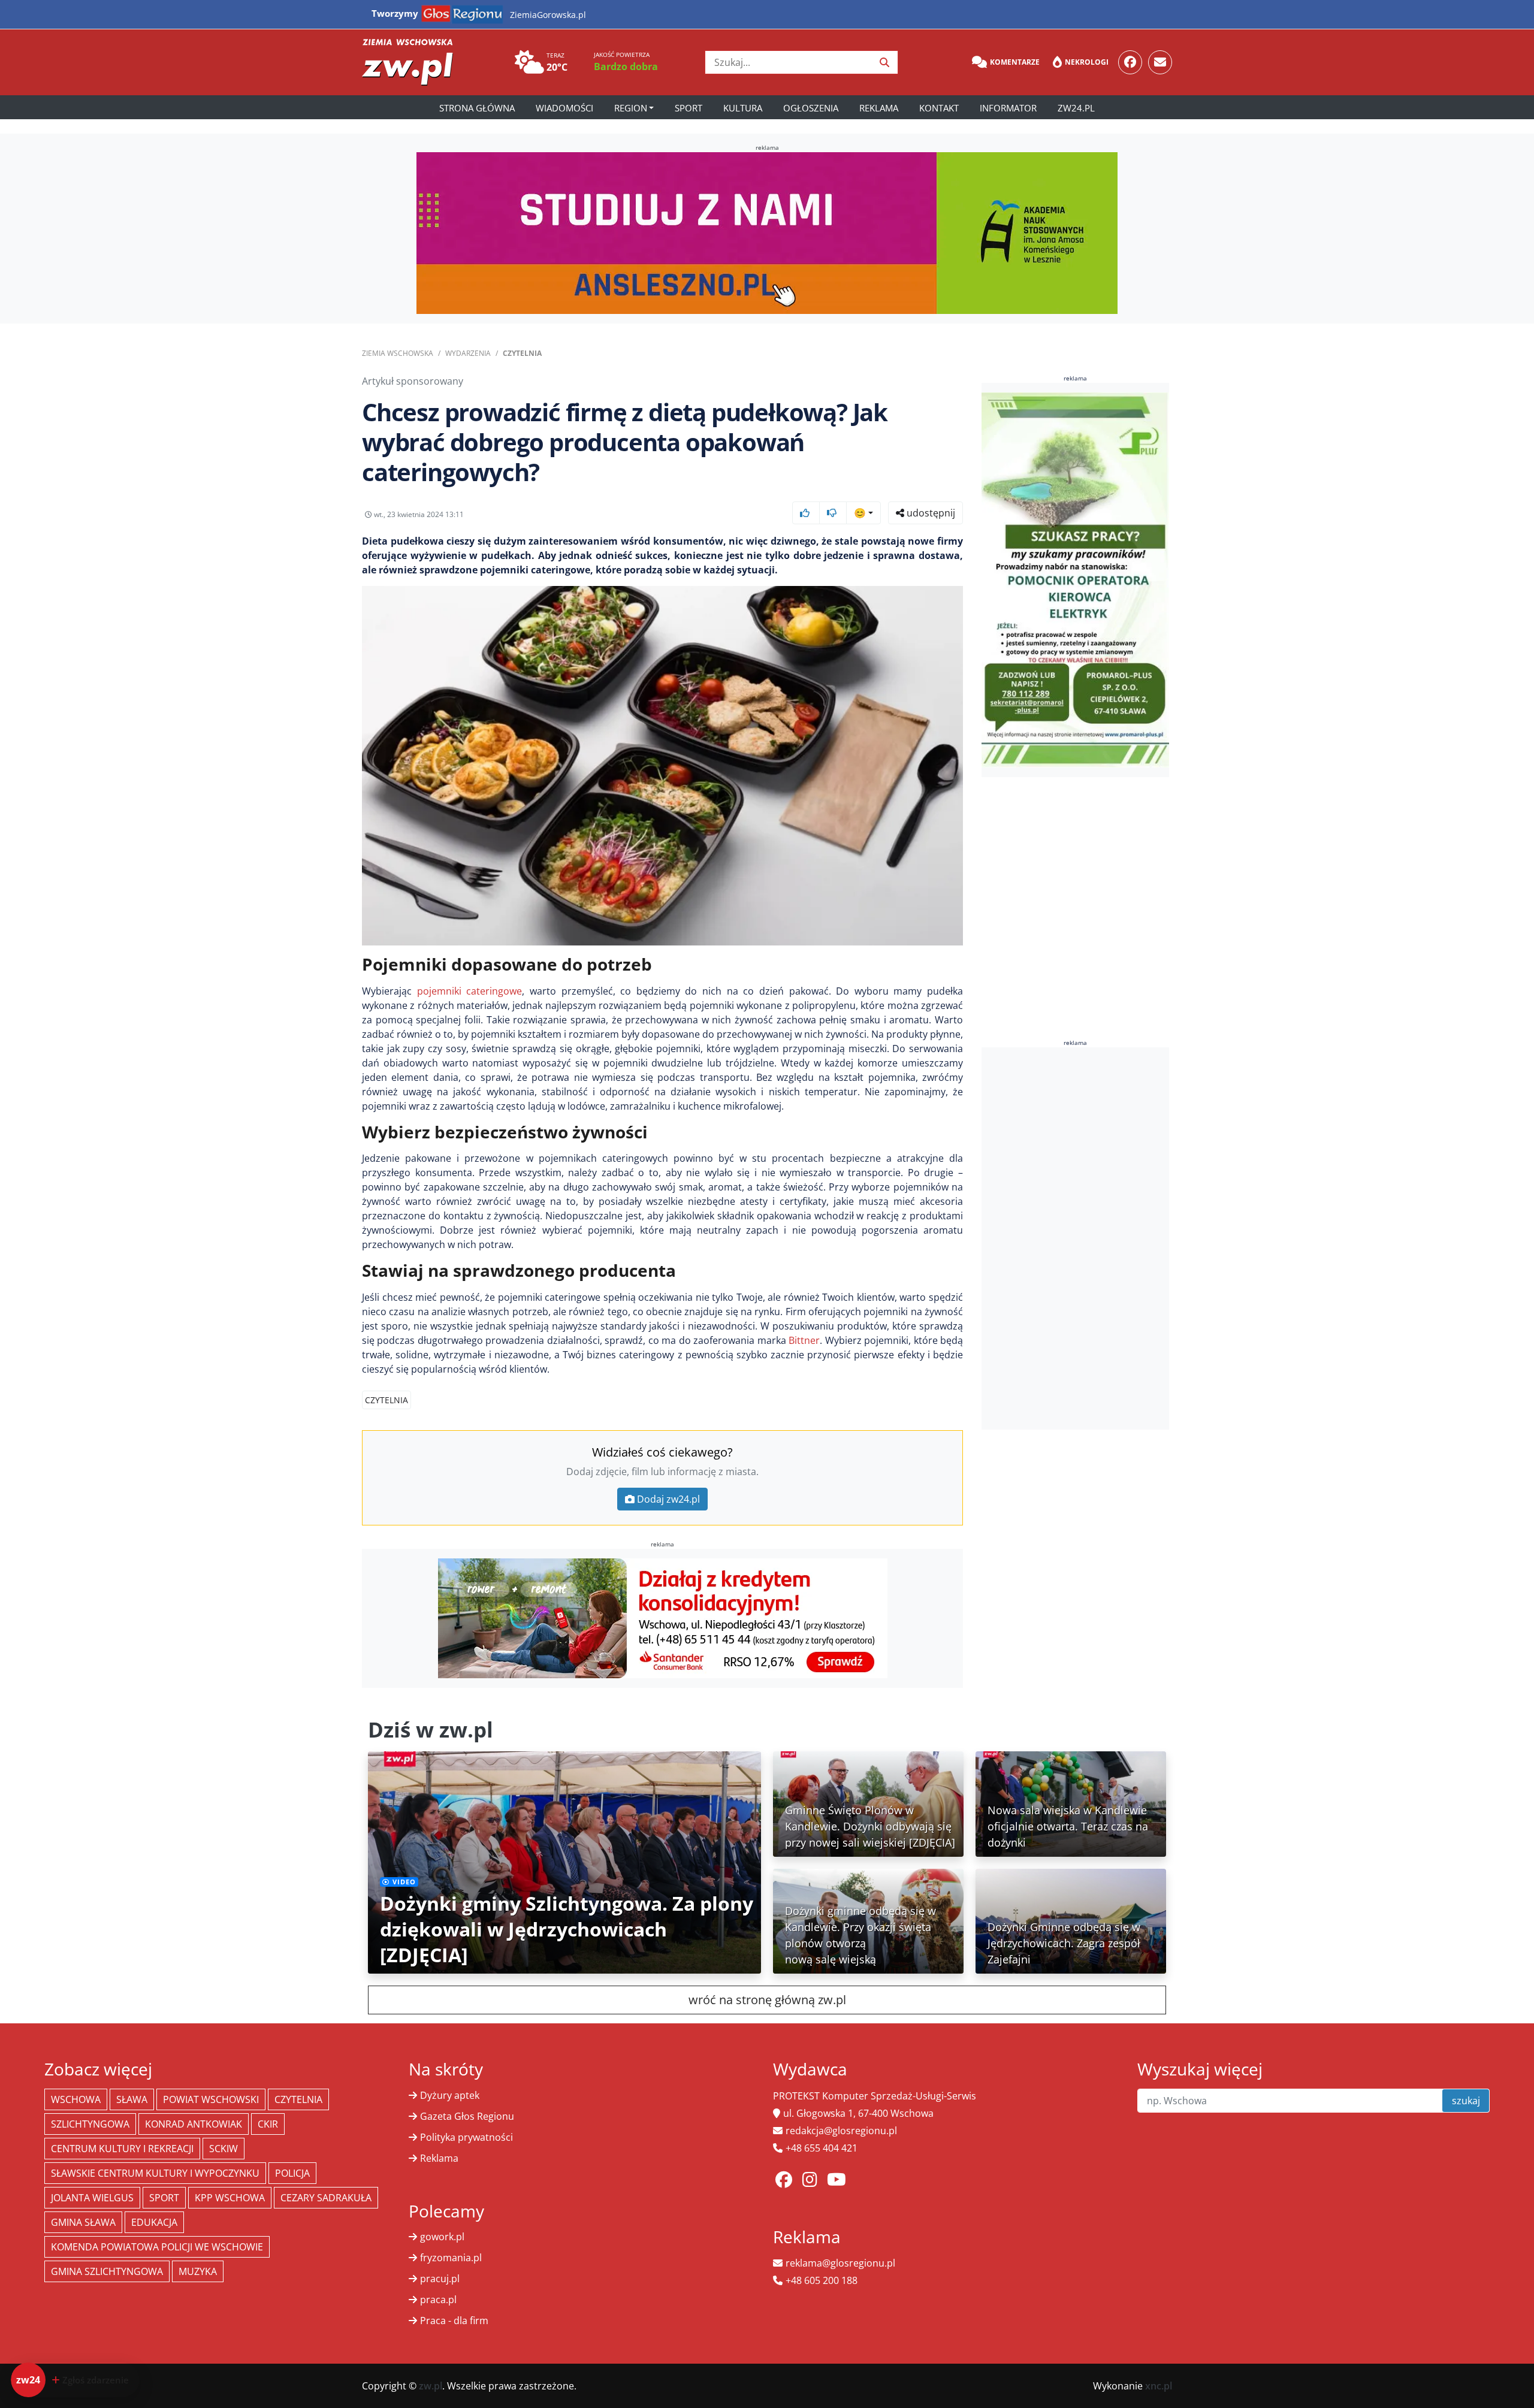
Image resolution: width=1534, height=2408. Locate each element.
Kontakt (939, 108)
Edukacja (154, 2222)
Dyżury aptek (450, 2095)
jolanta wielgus (92, 2198)
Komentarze (1015, 62)
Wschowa (76, 2099)
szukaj (1466, 2101)
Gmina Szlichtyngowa (107, 2271)
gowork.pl (442, 2237)
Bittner (804, 1340)
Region (631, 108)
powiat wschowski (211, 2099)
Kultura (743, 108)
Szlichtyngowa (90, 2124)
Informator (1008, 108)
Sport (689, 108)
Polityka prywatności (466, 2137)
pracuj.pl (440, 2279)
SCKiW (224, 2149)
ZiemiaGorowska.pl (548, 15)
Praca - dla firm (454, 2321)
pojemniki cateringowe (470, 991)
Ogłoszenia (811, 108)
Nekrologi (1087, 62)
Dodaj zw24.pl (668, 1499)
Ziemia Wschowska (398, 353)
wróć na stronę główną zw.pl (767, 2000)
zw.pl (431, 2386)
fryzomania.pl (451, 2258)
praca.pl (438, 2300)
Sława (132, 2099)
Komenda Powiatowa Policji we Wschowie (157, 2247)
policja (292, 2173)
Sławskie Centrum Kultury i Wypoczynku (155, 2173)
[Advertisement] (1076, 1238)
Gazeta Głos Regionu (467, 2116)
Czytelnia (522, 353)
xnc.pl (1159, 2386)
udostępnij (930, 513)
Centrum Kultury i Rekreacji (122, 2149)
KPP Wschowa (230, 2198)
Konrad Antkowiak (194, 2124)
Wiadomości (564, 108)
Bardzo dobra (626, 67)
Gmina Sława (83, 2222)
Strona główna (477, 108)
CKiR (268, 2124)
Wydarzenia (468, 353)
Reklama (879, 108)
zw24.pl (1076, 108)
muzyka (198, 2271)
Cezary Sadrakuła (326, 2198)
